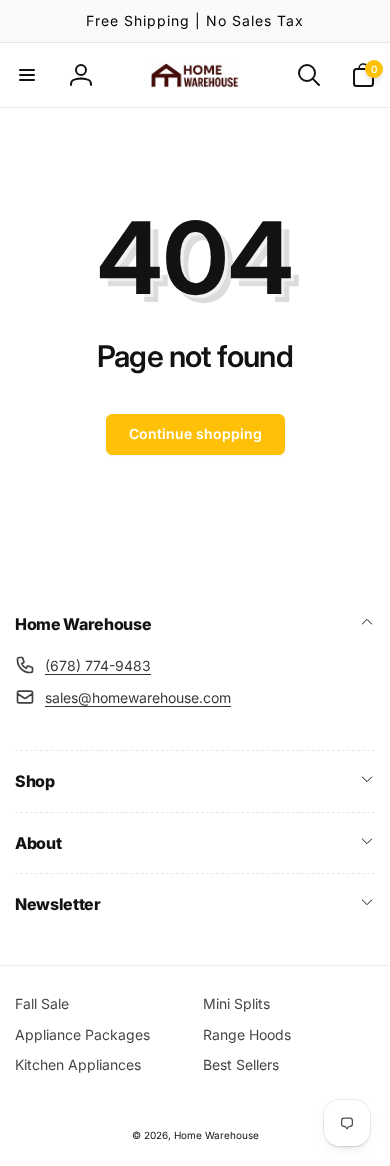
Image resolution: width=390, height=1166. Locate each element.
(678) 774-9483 (98, 665)
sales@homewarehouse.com (138, 697)
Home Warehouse (216, 1135)
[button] (27, 75)
